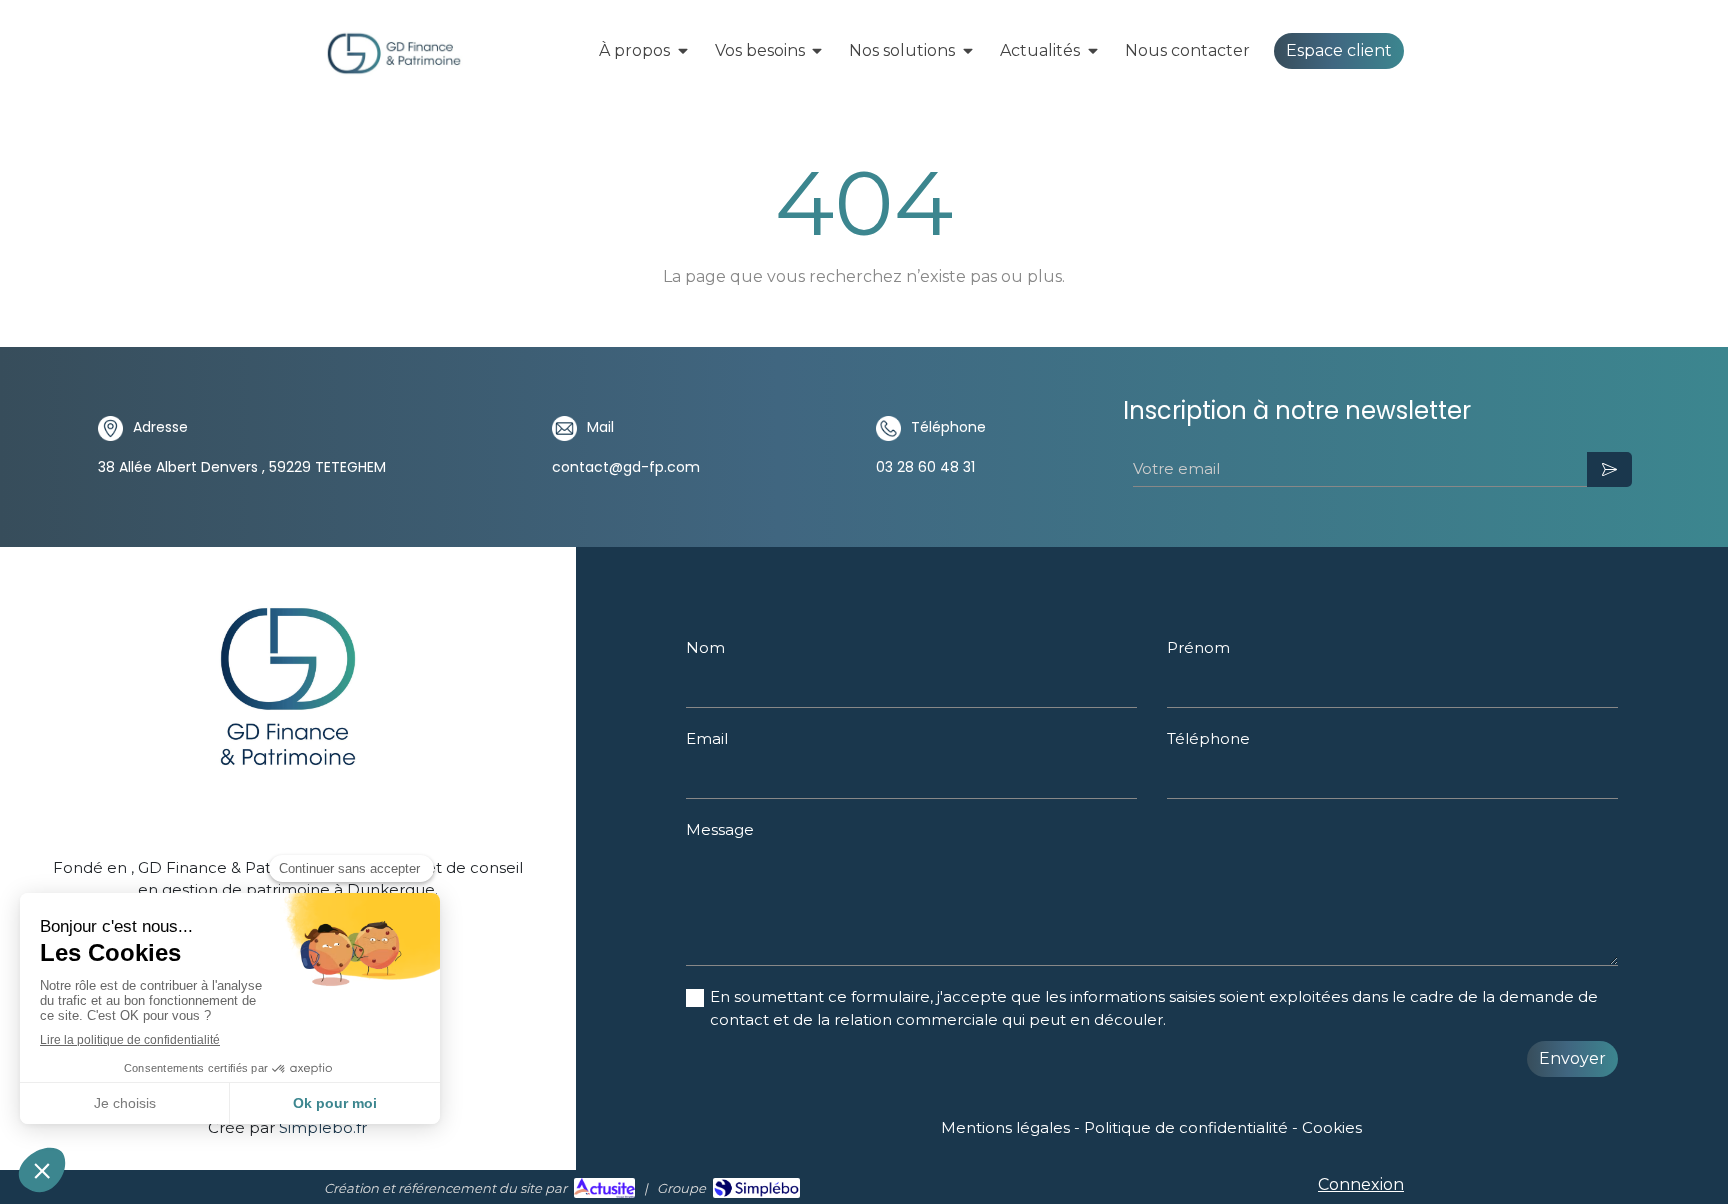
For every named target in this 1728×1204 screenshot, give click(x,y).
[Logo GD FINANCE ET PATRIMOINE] (394, 71)
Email (707, 738)
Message (720, 829)
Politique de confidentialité (1186, 1127)
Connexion (1361, 1184)
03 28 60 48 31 (925, 467)
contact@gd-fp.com (626, 467)
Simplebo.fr (323, 1127)
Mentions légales (1005, 1127)
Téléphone (1208, 738)
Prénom (1198, 647)
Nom (705, 647)
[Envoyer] (1609, 469)
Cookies (1332, 1127)
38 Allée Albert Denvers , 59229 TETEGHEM (242, 467)
